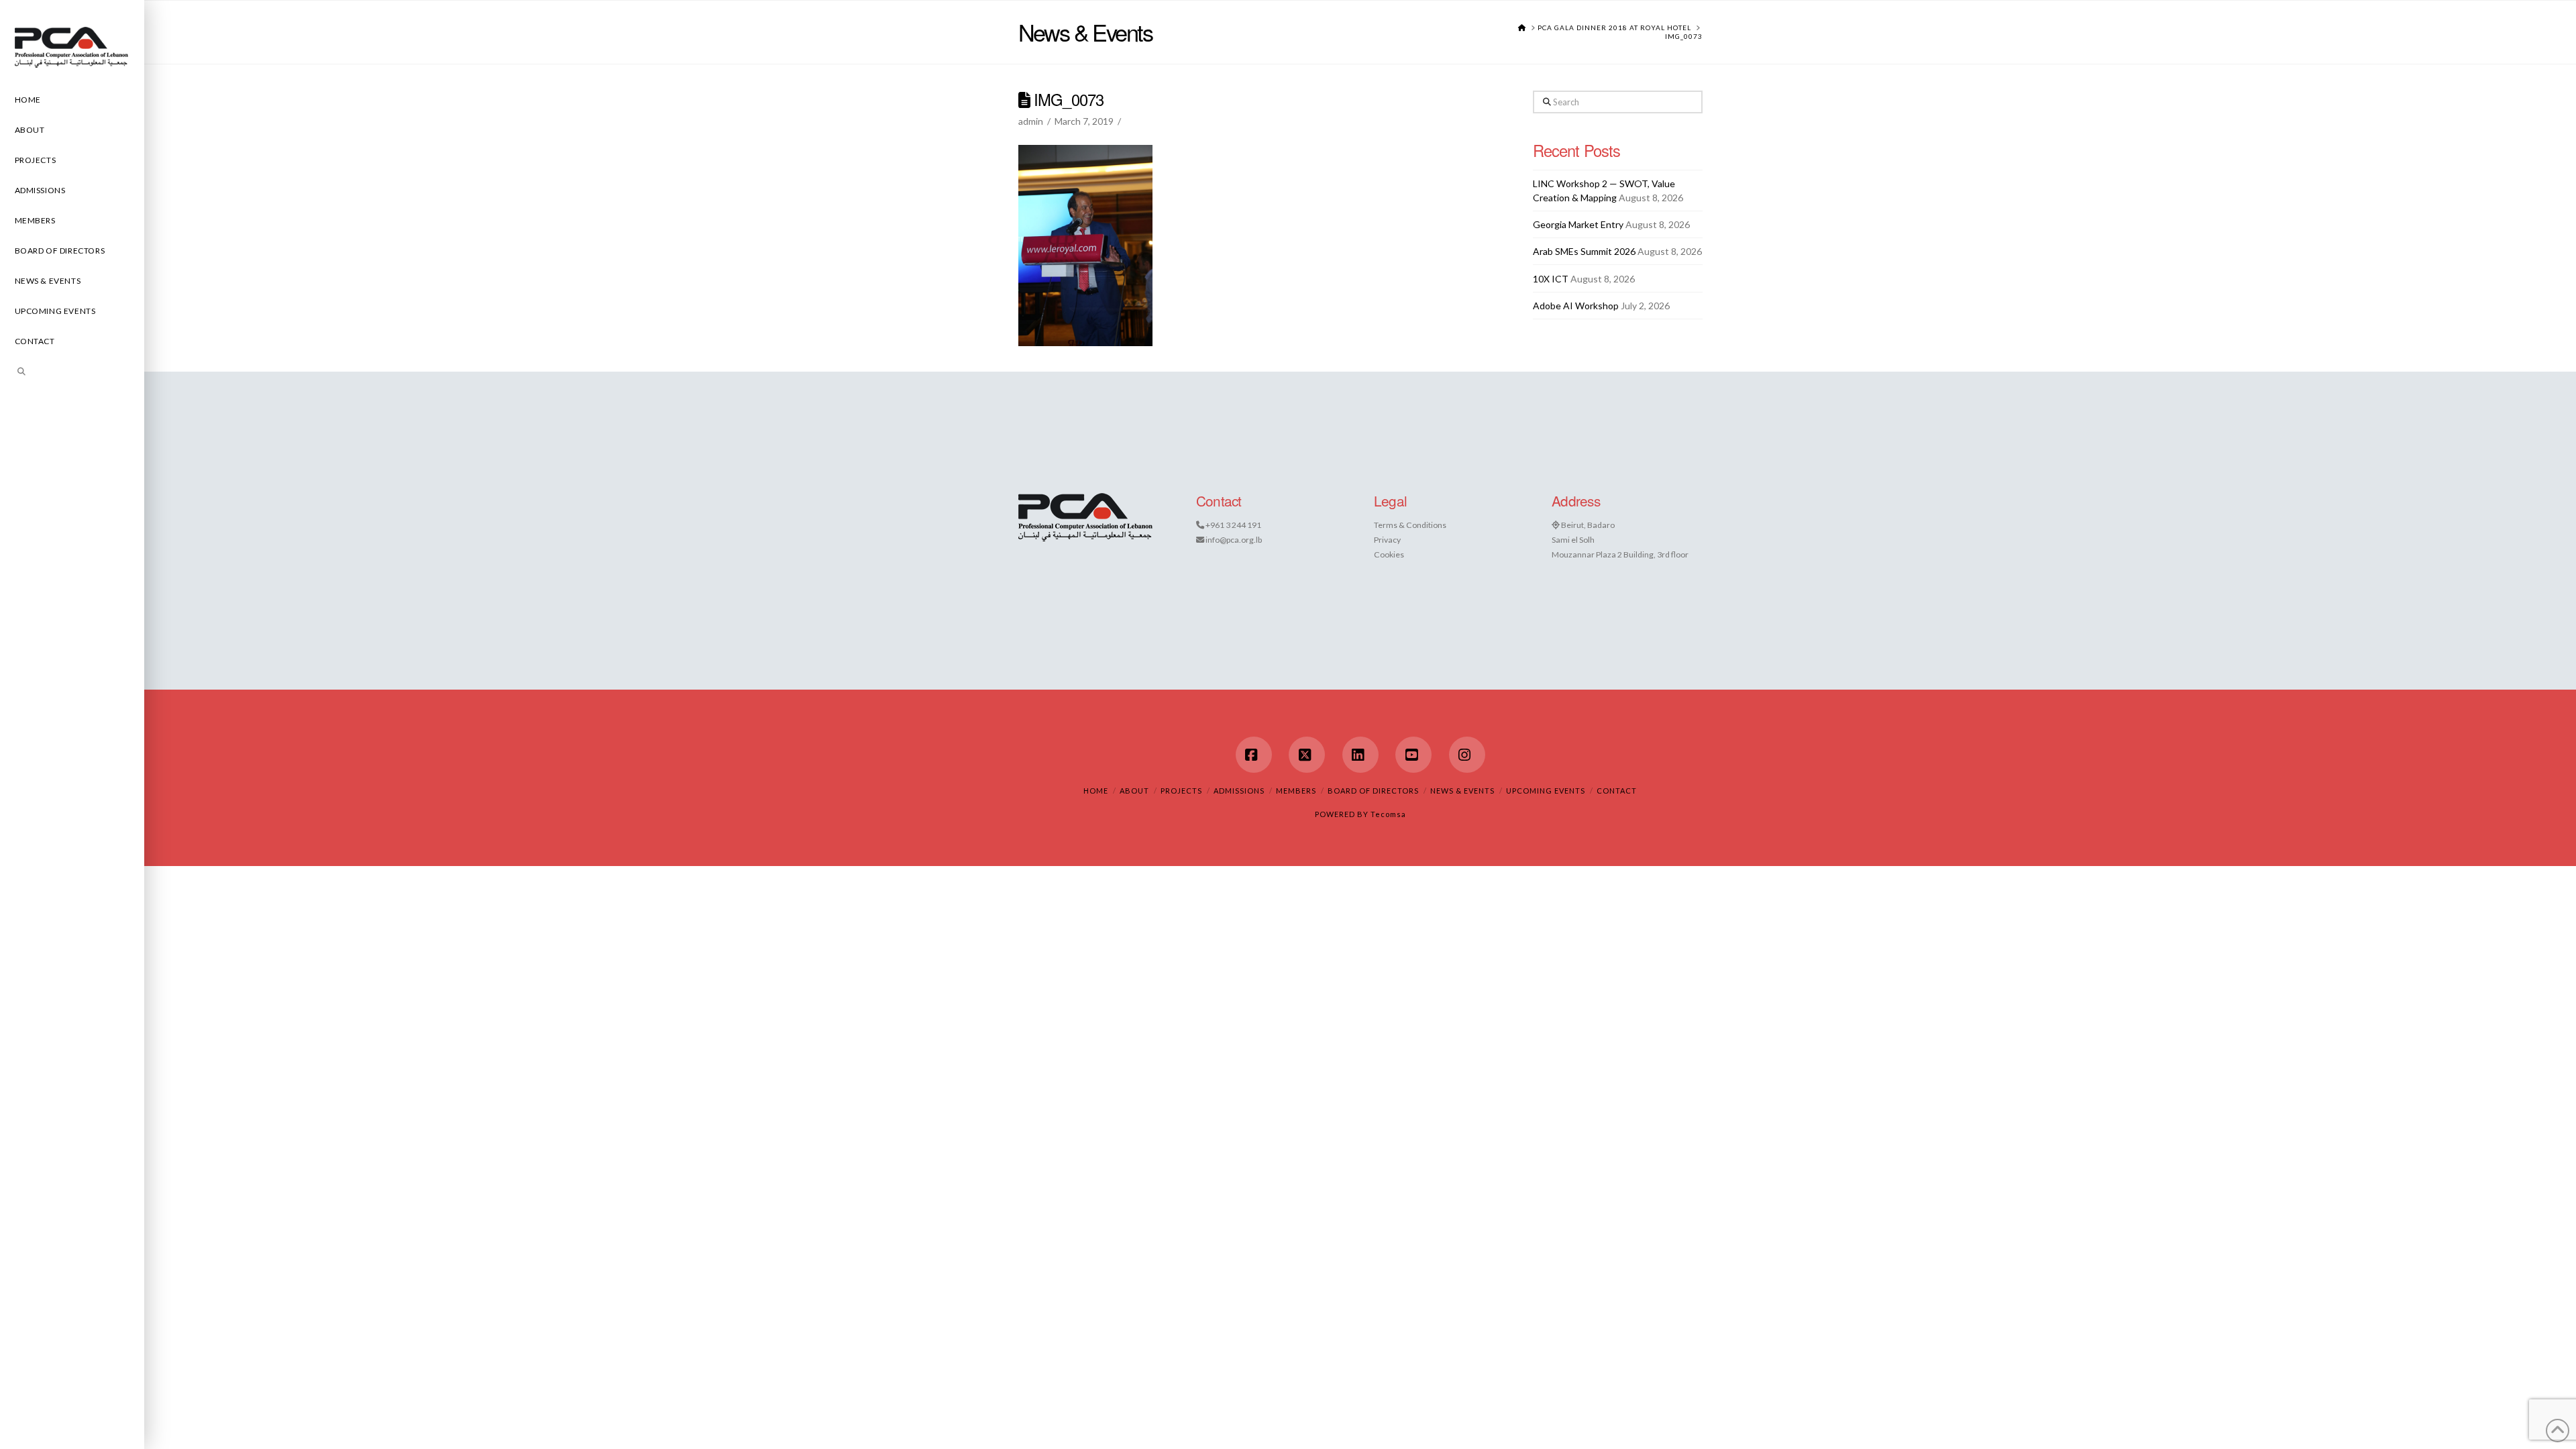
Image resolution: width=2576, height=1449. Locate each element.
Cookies (1389, 554)
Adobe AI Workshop (1576, 306)
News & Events (1462, 791)
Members (1296, 791)
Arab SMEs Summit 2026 (1584, 251)
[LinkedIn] (1360, 755)
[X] (1307, 755)
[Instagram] (1467, 755)
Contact (1617, 791)
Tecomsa (1388, 814)
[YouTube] (1413, 755)
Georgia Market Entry (1578, 224)
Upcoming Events (1546, 791)
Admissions (1239, 791)
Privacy (1387, 540)
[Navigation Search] (72, 373)
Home (1096, 791)
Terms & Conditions (1410, 525)
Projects (1181, 791)
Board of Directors (1373, 791)
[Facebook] (1254, 755)
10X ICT (1551, 279)
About (1134, 791)
